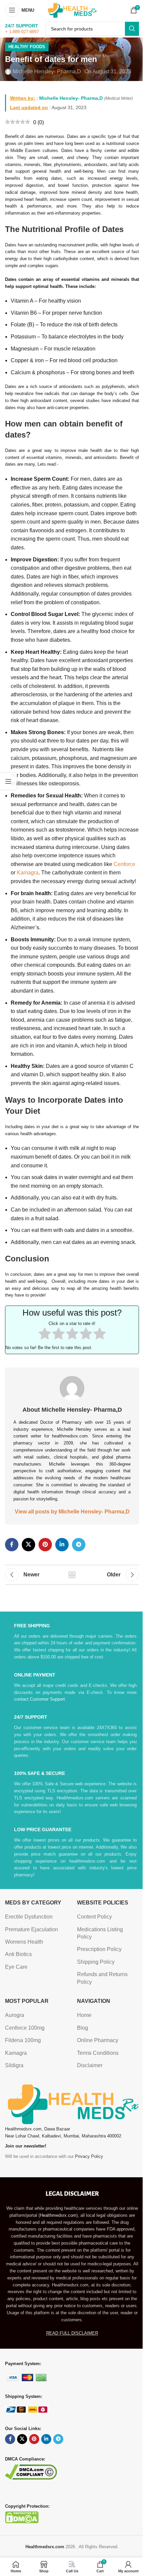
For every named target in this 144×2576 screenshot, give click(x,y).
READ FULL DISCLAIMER (72, 2333)
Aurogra (15, 2015)
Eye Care (16, 1967)
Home (84, 2015)
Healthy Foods (27, 47)
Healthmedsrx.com (58, 2215)
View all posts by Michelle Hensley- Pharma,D (72, 1512)
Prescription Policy (99, 1949)
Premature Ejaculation (31, 1929)
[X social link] (28, 1545)
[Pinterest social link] (45, 1545)
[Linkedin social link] (62, 1545)
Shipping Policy (96, 1962)
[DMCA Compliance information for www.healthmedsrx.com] (31, 2471)
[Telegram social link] (79, 1545)
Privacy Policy (89, 2156)
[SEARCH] (132, 29)
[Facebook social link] (12, 1545)
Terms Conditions (98, 2053)
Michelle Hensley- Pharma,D (47, 71)
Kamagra (28, 873)
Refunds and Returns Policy (102, 1978)
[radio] (45, 1335)
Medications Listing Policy (100, 1933)
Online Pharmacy (98, 2040)
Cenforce (124, 864)
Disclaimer (90, 2065)
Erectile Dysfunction (29, 1917)
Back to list (72, 1575)
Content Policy (94, 1917)
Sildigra (14, 2065)
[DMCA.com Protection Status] (22, 2517)
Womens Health (24, 1942)
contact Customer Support (40, 1699)
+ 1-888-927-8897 (22, 32)
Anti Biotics (18, 1954)
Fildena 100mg (23, 2040)
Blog (83, 2028)
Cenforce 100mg (25, 2028)
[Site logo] (72, 10)
